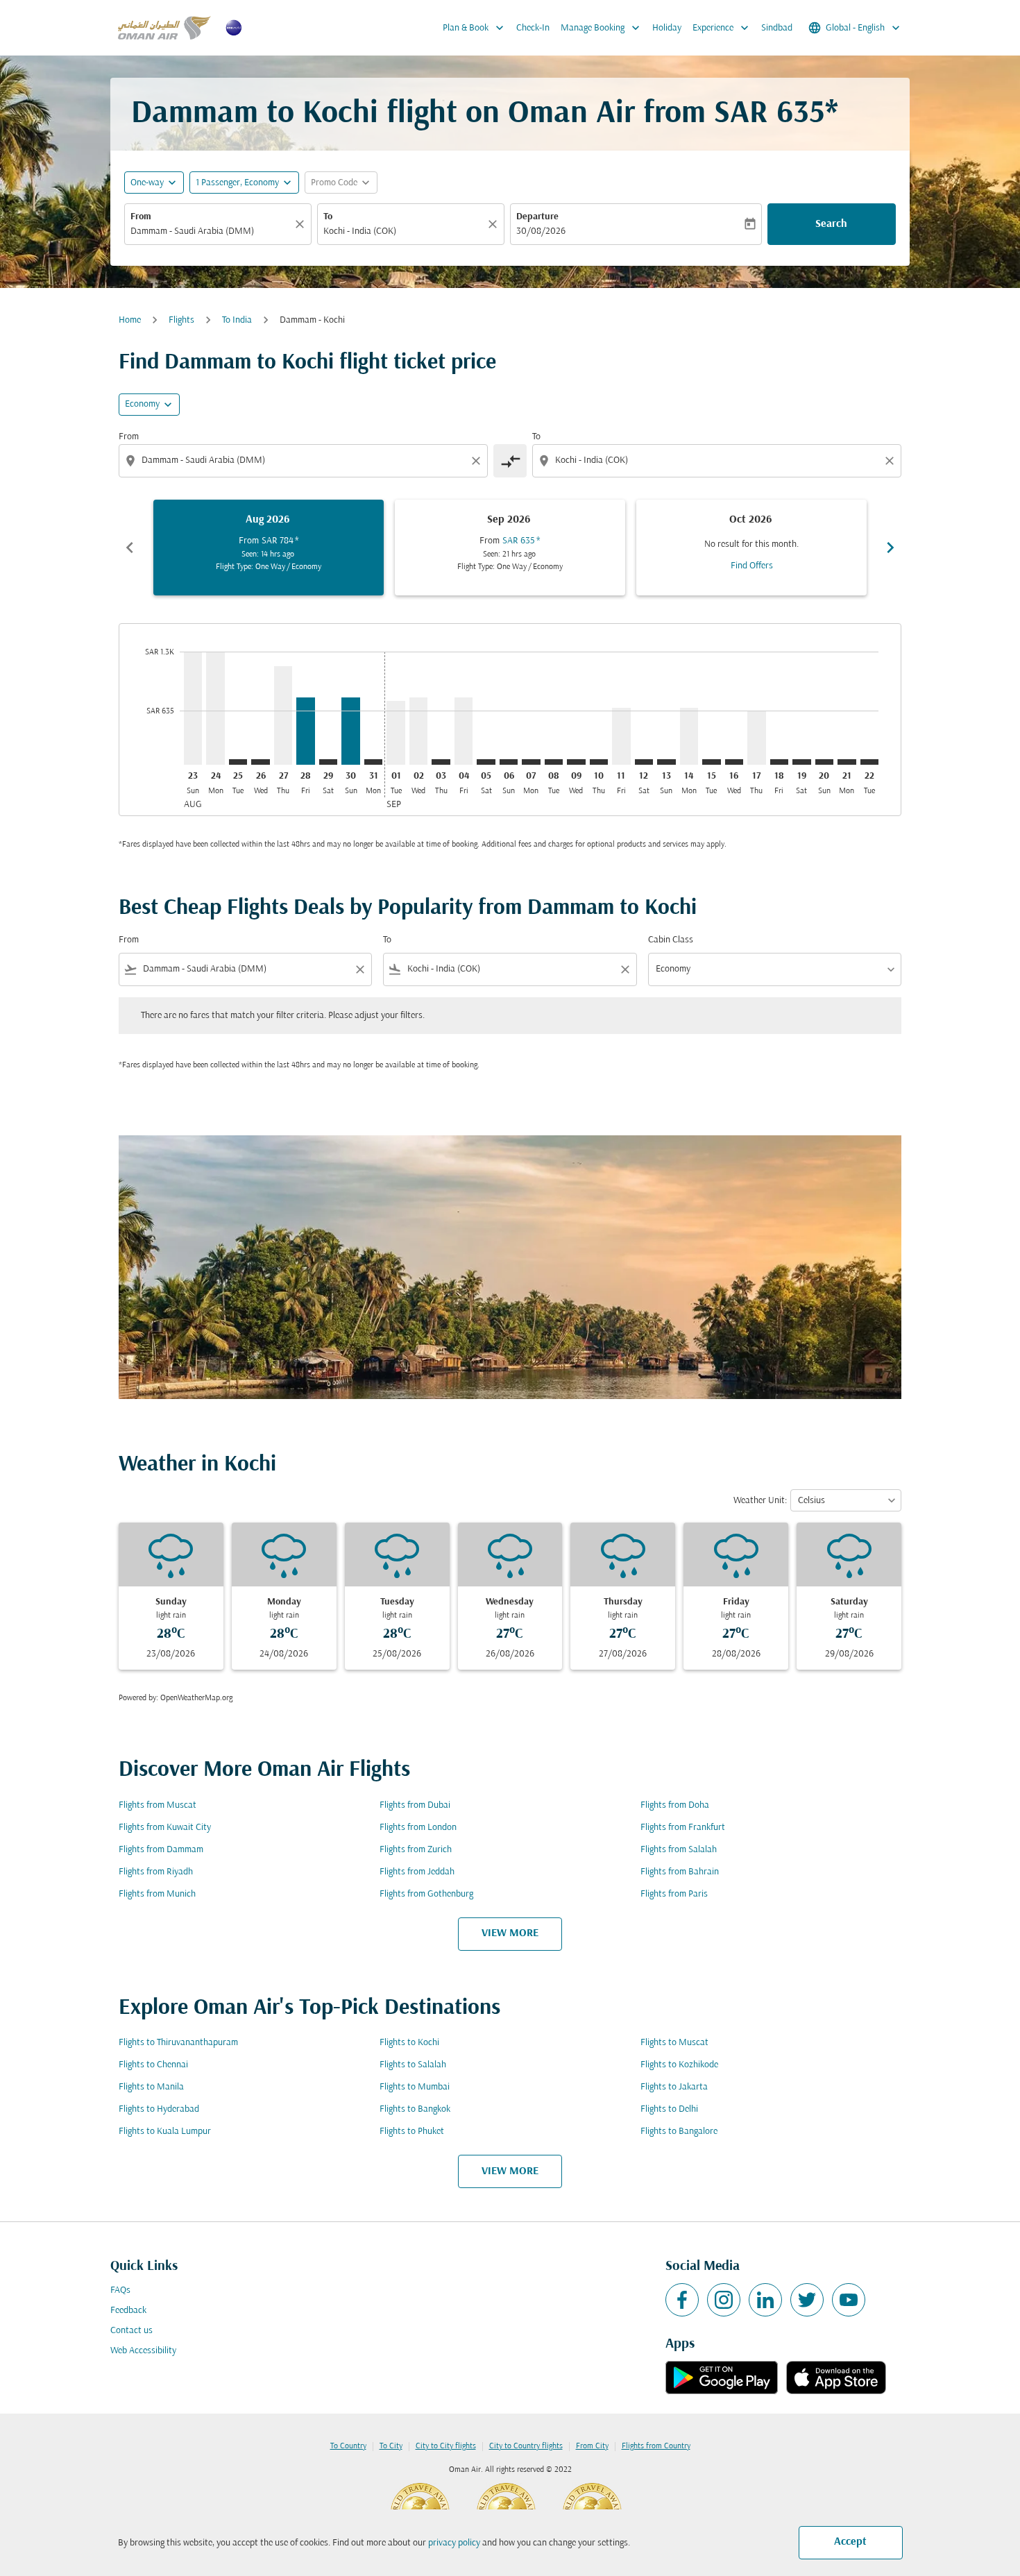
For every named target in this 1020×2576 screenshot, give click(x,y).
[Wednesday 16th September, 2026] (734, 762)
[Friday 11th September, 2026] (621, 736)
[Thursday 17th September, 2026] (756, 738)
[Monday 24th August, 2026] (215, 708)
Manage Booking (602, 28)
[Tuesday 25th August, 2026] (238, 762)
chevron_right (890, 548)
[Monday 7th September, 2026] (531, 762)
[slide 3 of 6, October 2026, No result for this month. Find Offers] (751, 548)
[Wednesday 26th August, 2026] (260, 762)
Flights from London (418, 1828)
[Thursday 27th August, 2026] (283, 715)
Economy (142, 404)
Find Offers (752, 566)
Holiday (667, 28)
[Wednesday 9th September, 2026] (576, 762)
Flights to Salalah (413, 2065)
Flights (181, 320)
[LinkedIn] (765, 2300)
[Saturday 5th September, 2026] (486, 762)
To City (391, 2446)
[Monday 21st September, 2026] (847, 762)
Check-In (533, 28)
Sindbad (777, 28)
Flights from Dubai (415, 1805)
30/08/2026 (541, 231)
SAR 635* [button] (776, 114)
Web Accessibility (143, 2351)
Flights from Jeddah (417, 1872)
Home (130, 320)
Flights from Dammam (161, 1850)
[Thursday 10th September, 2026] (599, 762)
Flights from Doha (675, 1805)
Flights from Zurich (416, 1850)
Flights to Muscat (674, 2043)
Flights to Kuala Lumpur (165, 2132)
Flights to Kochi (409, 2043)
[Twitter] (807, 2300)
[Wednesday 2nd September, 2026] (418, 731)
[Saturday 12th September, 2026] (644, 762)
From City (592, 2446)
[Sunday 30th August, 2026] (350, 731)
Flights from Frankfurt (683, 1828)
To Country (348, 2446)
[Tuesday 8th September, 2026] (554, 762)
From (141, 217)
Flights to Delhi (669, 2109)
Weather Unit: (760, 1501)
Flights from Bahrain (680, 1872)
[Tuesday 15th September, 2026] (711, 762)
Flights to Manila (151, 2087)
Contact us (131, 2331)
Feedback (128, 2311)
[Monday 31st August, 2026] (373, 762)
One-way (147, 183)
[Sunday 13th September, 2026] (666, 762)
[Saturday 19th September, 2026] (801, 762)
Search (831, 224)
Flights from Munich (157, 1894)
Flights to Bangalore (679, 2132)
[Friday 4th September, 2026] (464, 731)
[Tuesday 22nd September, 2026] (869, 762)
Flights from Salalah (679, 1850)
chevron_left (130, 548)
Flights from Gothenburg (426, 1894)
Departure (537, 217)
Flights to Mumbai (415, 2087)
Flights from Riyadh (156, 1872)
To (328, 217)
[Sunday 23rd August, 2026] (193, 708)
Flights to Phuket (412, 2132)
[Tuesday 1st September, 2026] (396, 732)
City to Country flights (526, 2446)
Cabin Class (671, 940)
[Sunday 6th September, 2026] (509, 762)
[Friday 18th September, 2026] (779, 762)
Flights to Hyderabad (159, 2109)
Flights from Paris (674, 1894)
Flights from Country (656, 2446)
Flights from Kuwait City (165, 1828)
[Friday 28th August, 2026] (305, 731)
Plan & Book (475, 28)
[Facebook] (682, 2300)
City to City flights (446, 2446)
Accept (850, 2542)
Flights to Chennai (153, 2065)
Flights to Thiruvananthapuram (178, 2043)
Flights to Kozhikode (679, 2065)
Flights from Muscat (158, 1805)
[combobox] (211, 231)
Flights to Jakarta (674, 2087)
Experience (722, 28)
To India (237, 320)
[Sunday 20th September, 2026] (824, 762)
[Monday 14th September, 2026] (689, 736)
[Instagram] (724, 2300)
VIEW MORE (510, 1933)
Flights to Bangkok (415, 2109)
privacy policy (454, 2543)
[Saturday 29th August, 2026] (328, 762)
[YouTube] (849, 2300)
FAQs (120, 2290)
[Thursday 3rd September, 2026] (441, 762)
